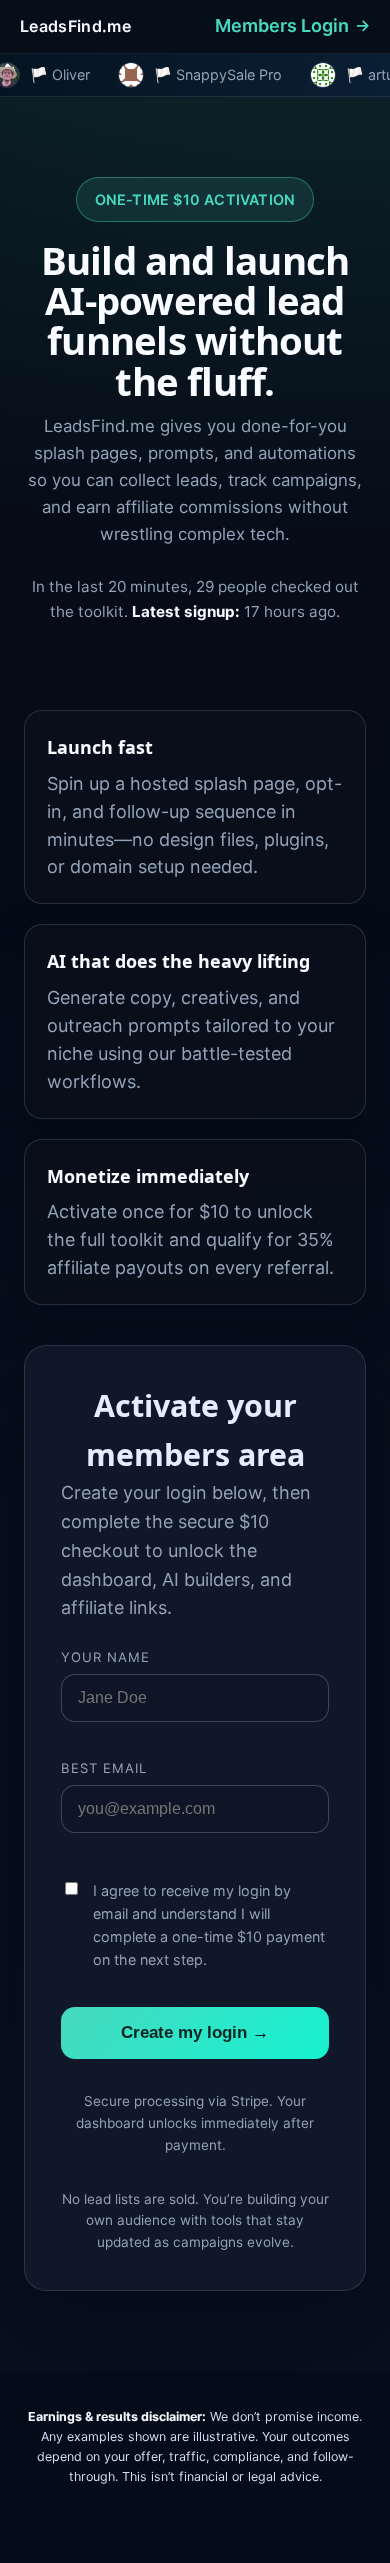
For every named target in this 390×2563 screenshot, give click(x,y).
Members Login (282, 25)
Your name (105, 1657)
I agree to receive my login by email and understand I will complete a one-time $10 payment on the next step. (209, 1925)
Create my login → (195, 2032)
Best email (104, 1768)
